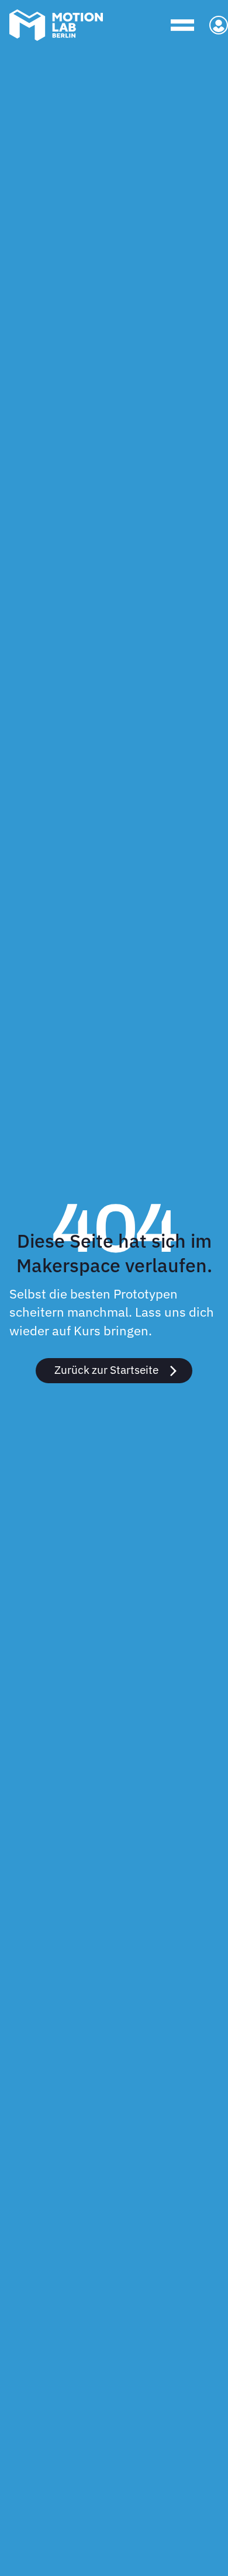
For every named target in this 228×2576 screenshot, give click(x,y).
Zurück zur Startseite (106, 1369)
